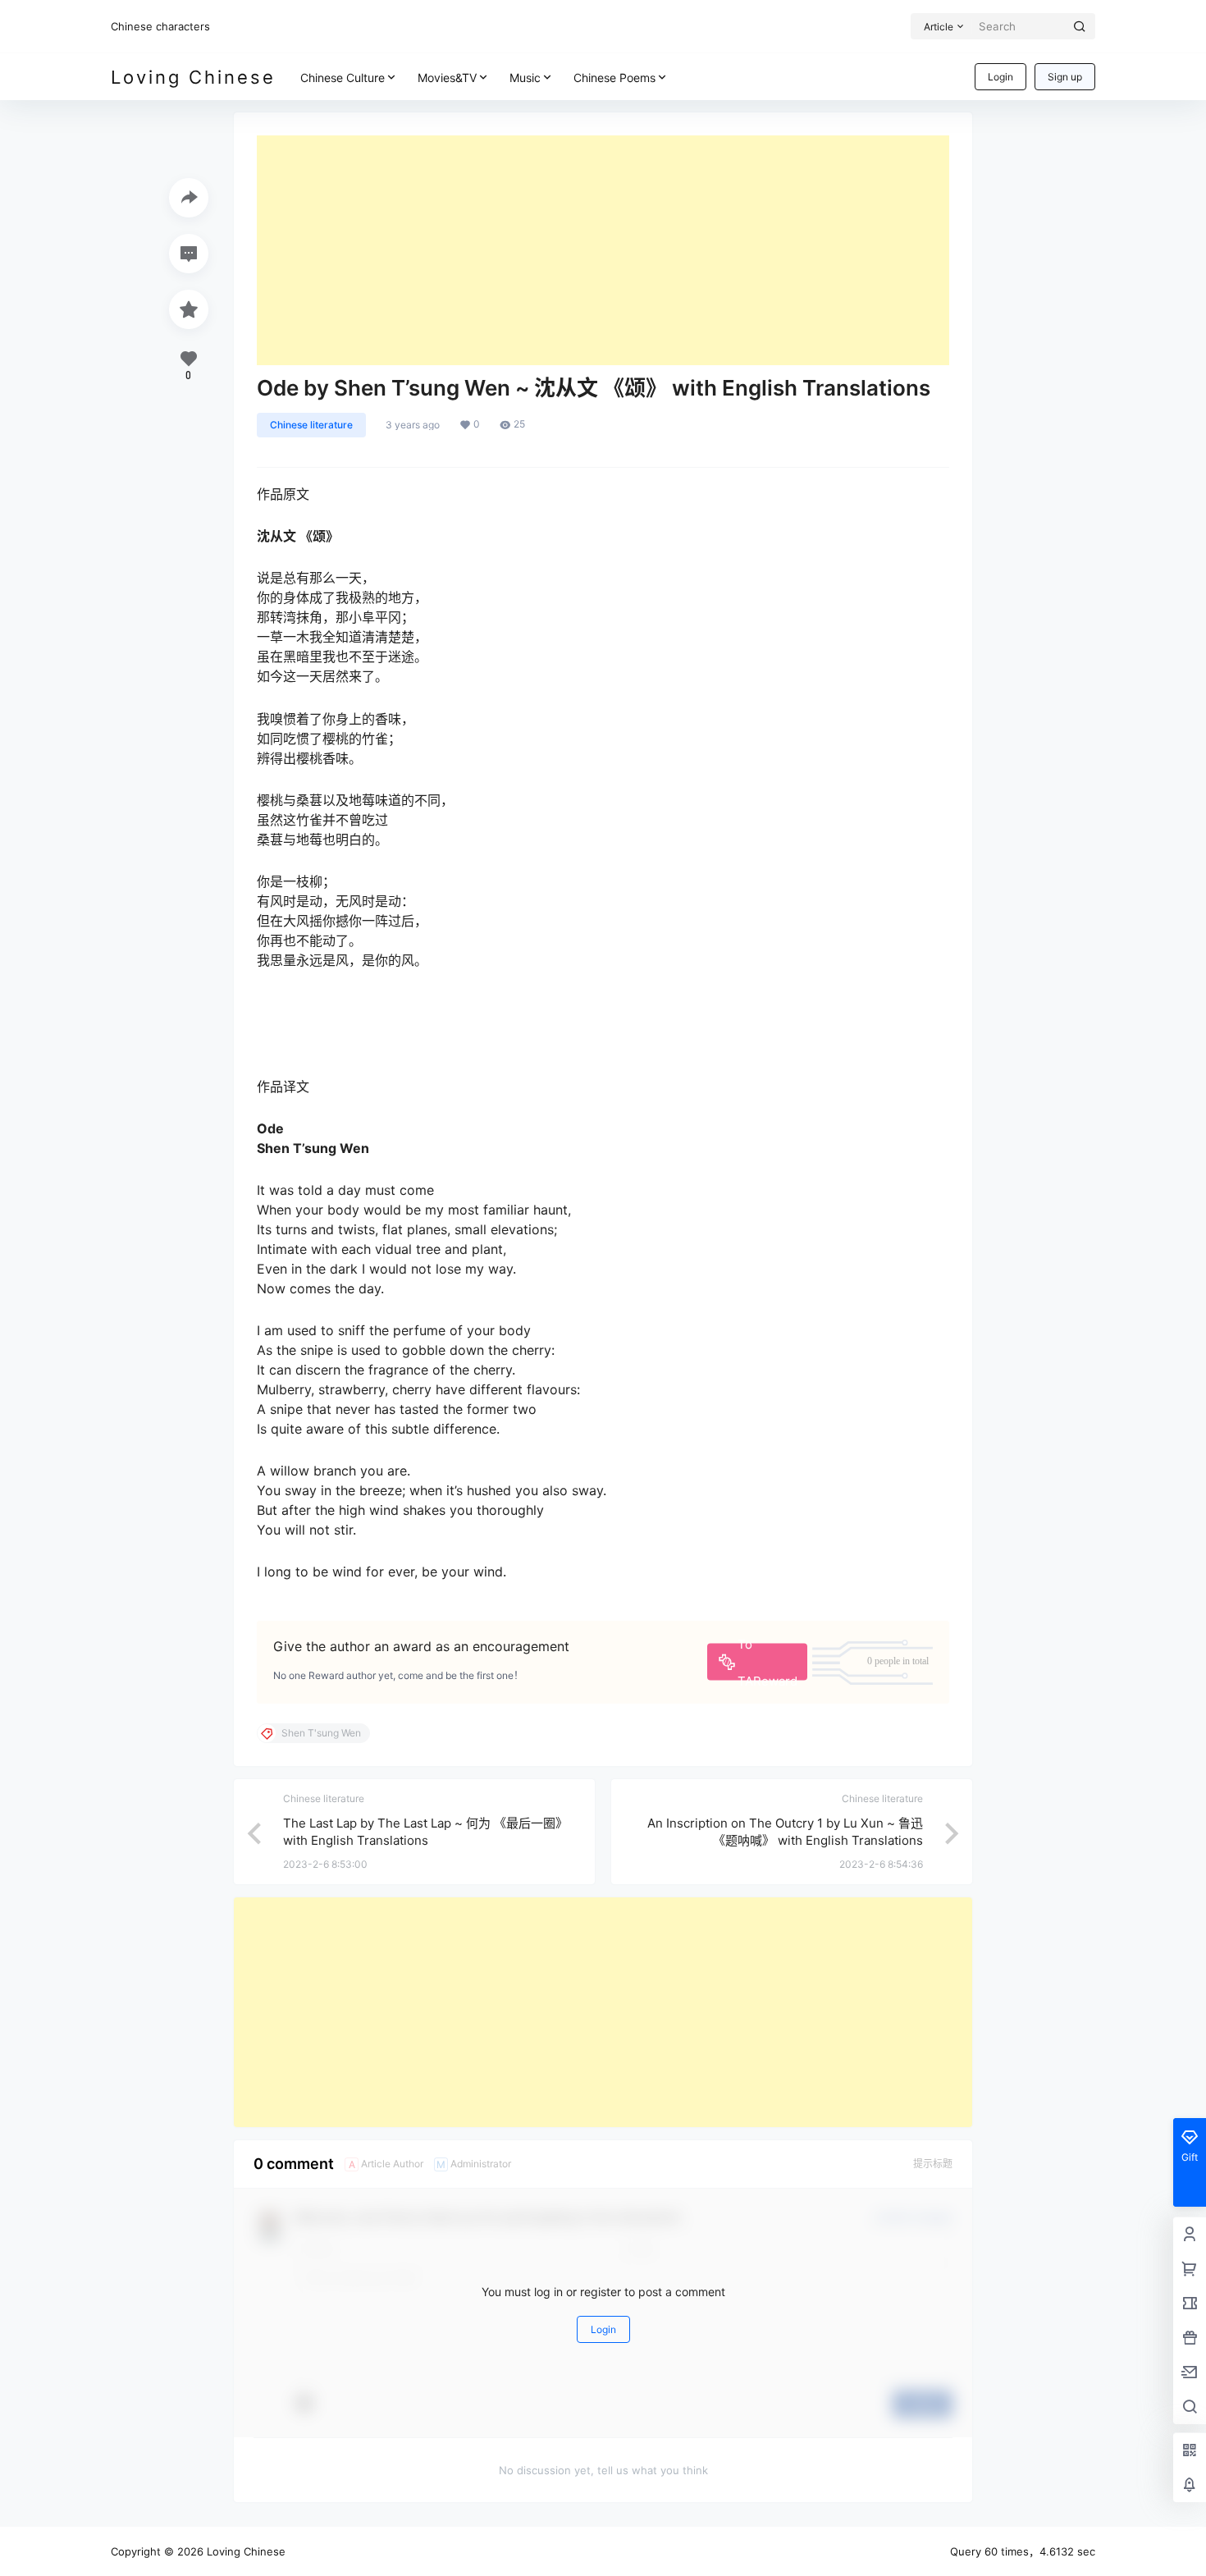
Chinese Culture (343, 78)
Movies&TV (447, 78)
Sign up (1065, 77)
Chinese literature (311, 425)
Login (1000, 77)
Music (525, 78)
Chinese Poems (614, 78)
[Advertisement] (603, 250)
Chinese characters (160, 26)
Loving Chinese (244, 2551)
